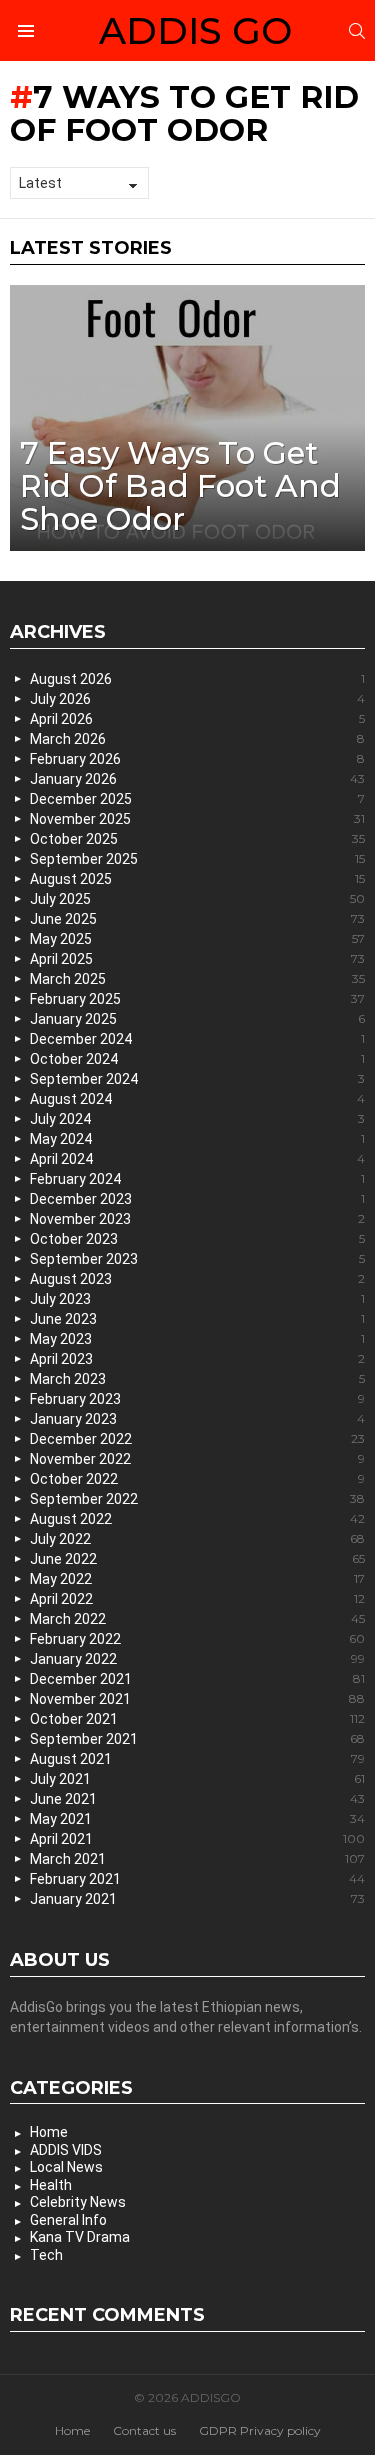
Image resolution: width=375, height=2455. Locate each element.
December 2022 (197, 1439)
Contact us (144, 2430)
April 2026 (197, 719)
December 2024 (197, 1039)
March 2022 (197, 1619)
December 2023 (197, 1199)
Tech (46, 2255)
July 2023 (197, 1299)
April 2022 (197, 1599)
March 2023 (197, 1379)
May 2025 (197, 939)
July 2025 (197, 899)
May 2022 (197, 1579)
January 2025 (197, 1019)
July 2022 (197, 1539)
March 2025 (197, 979)
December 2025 (197, 799)
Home (49, 2132)
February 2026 (197, 759)
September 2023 (197, 1259)
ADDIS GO (195, 30)
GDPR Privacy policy (260, 2430)
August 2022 (197, 1519)
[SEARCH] (357, 31)
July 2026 (197, 699)
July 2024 (197, 1119)
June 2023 (197, 1319)
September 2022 (197, 1499)
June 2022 (197, 1559)
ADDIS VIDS (66, 2150)
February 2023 (197, 1399)
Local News (66, 2167)
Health (51, 2185)
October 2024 (197, 1059)
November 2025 (197, 819)
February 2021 (197, 1879)
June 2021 (197, 1799)
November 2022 (197, 1459)
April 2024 (197, 1159)
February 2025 (197, 999)
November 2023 (197, 1219)
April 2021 (197, 1839)
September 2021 (197, 1739)
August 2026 (197, 679)
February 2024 (197, 1179)
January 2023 (197, 1419)
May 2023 (197, 1339)
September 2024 (197, 1079)
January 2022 (197, 1659)
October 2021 (197, 1719)
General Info (68, 2220)
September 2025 (197, 859)
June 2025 (197, 919)
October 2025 (197, 839)
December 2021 (197, 1679)
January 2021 (197, 1899)
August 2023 (197, 1279)
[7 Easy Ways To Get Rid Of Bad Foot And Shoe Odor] (187, 418)
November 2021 (197, 1699)
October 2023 (197, 1239)
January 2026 (197, 779)
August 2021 (197, 1759)
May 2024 (197, 1139)
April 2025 (197, 959)
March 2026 (197, 739)
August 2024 (197, 1099)
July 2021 (197, 1779)
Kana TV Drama (80, 2237)
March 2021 (197, 1859)
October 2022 (197, 1479)
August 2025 (197, 879)
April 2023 (197, 1359)
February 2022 (197, 1639)
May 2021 (197, 1819)
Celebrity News (78, 2202)
